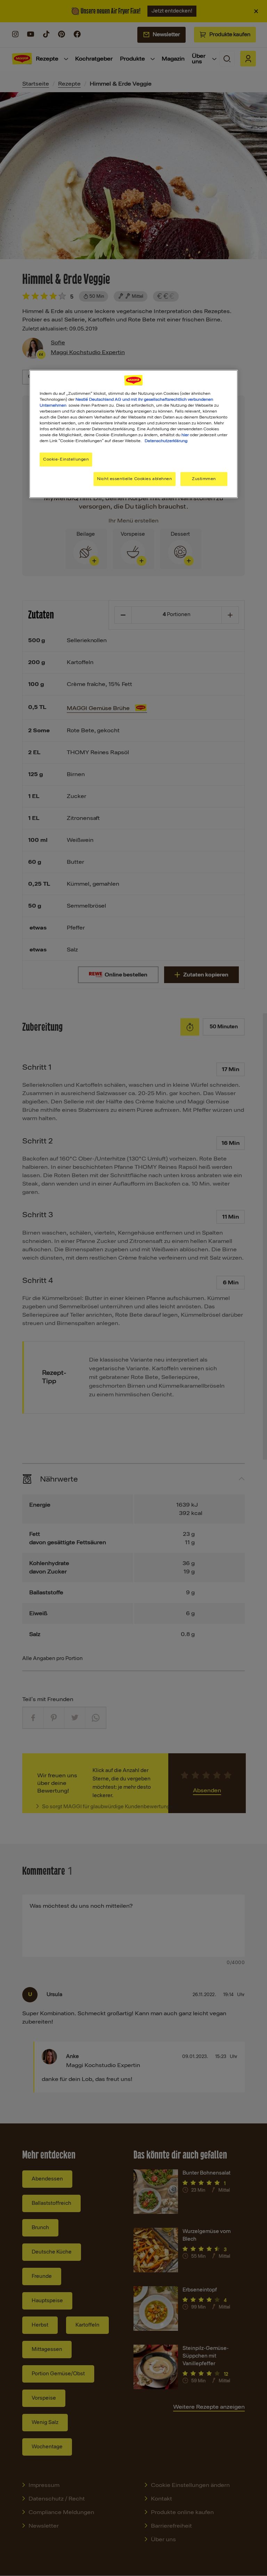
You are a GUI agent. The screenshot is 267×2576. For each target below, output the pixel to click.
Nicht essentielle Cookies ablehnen (134, 479)
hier (185, 435)
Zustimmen (204, 479)
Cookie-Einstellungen (66, 459)
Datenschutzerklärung (166, 441)
